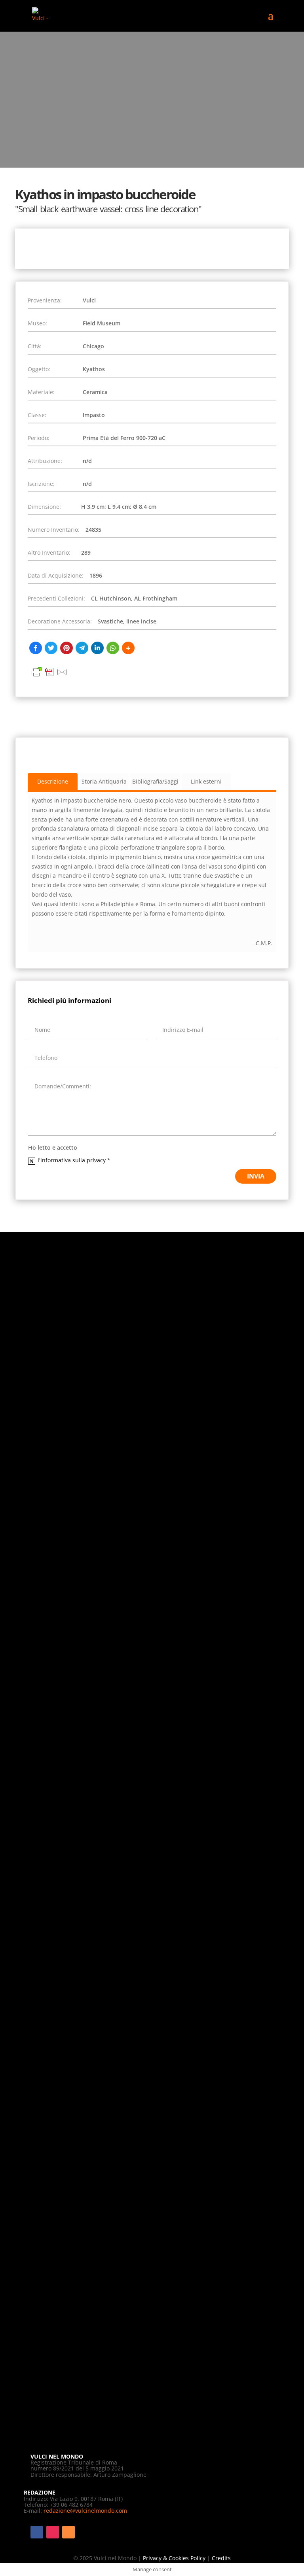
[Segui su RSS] (68, 2532)
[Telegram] (82, 648)
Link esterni (206, 781)
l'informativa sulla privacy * (75, 1160)
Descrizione (53, 781)
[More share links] (128, 648)
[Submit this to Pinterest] (66, 648)
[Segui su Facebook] (37, 2532)
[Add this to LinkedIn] (97, 648)
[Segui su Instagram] (53, 2532)
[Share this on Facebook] (36, 648)
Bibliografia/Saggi (155, 781)
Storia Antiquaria (104, 781)
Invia (256, 1176)
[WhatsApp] (113, 648)
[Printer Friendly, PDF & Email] (49, 676)
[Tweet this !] (51, 648)
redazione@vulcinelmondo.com (85, 2511)
